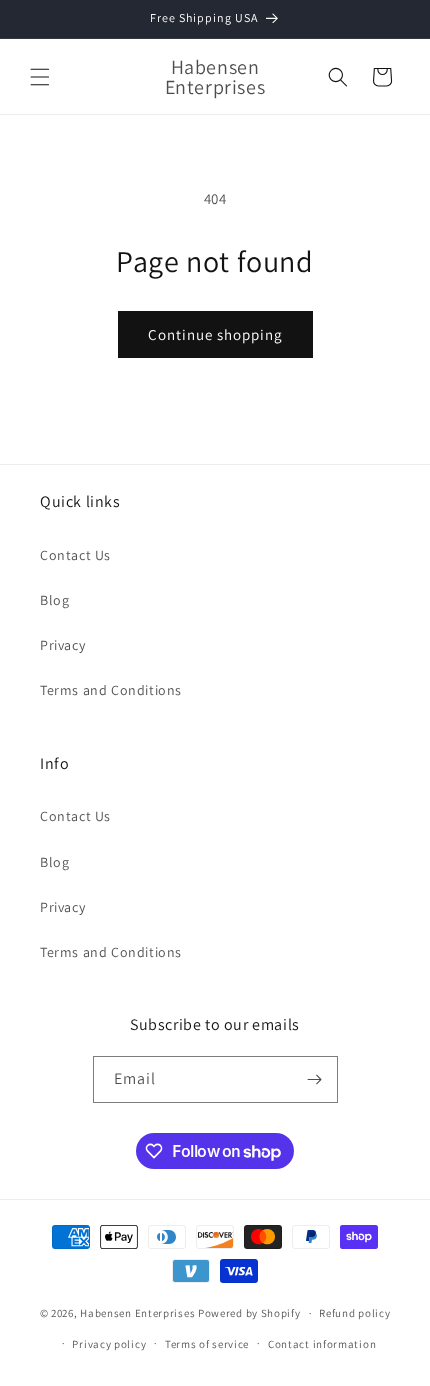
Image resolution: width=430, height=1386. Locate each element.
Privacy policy (109, 1344)
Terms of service (207, 1344)
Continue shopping (215, 334)
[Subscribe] (315, 1079)
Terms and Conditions (111, 690)
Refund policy (354, 1313)
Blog (54, 600)
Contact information (322, 1344)
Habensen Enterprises (137, 1313)
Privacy (62, 645)
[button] (40, 77)
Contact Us (75, 555)
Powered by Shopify (249, 1313)
